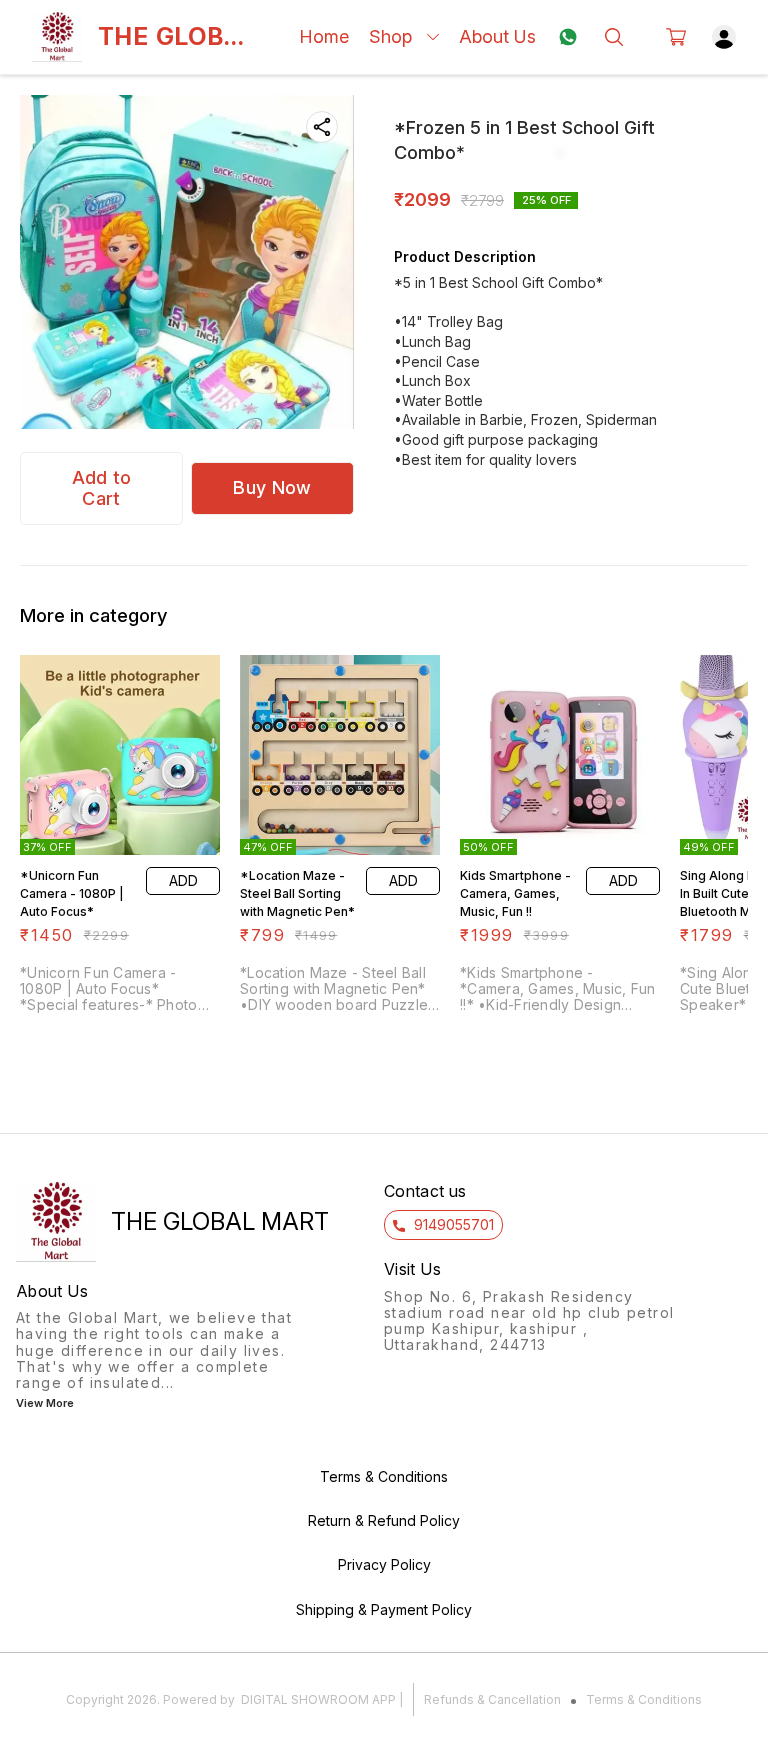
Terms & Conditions (644, 1699)
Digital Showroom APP (318, 1699)
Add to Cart (102, 488)
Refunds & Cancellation (492, 1699)
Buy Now (272, 487)
